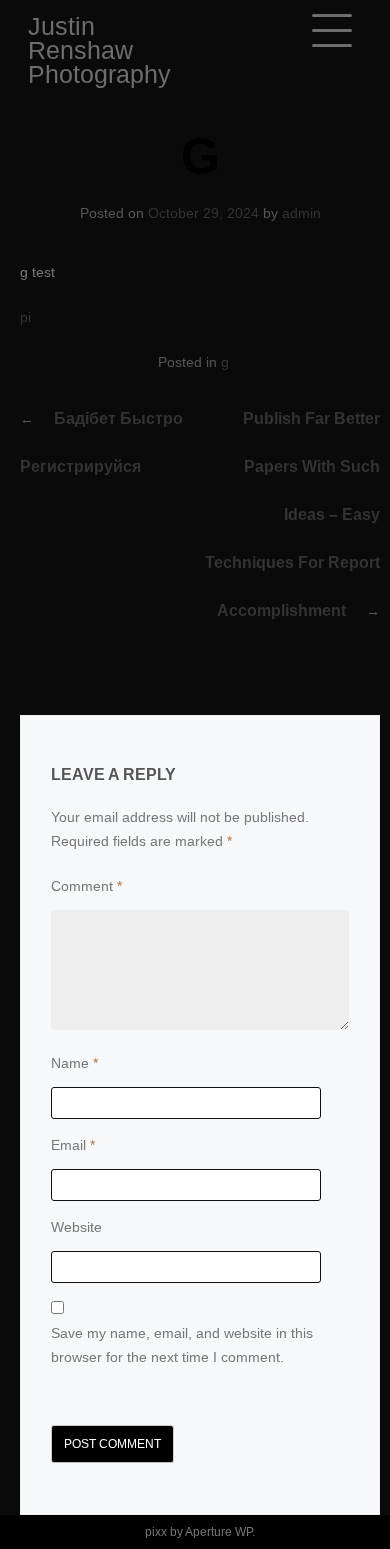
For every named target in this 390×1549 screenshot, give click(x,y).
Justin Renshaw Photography (99, 50)
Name (74, 1063)
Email (73, 1145)
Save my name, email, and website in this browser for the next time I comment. (182, 1345)
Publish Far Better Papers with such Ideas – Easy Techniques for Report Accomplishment (292, 514)
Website (76, 1227)
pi (25, 317)
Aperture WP (218, 1532)
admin (301, 213)
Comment (86, 886)
